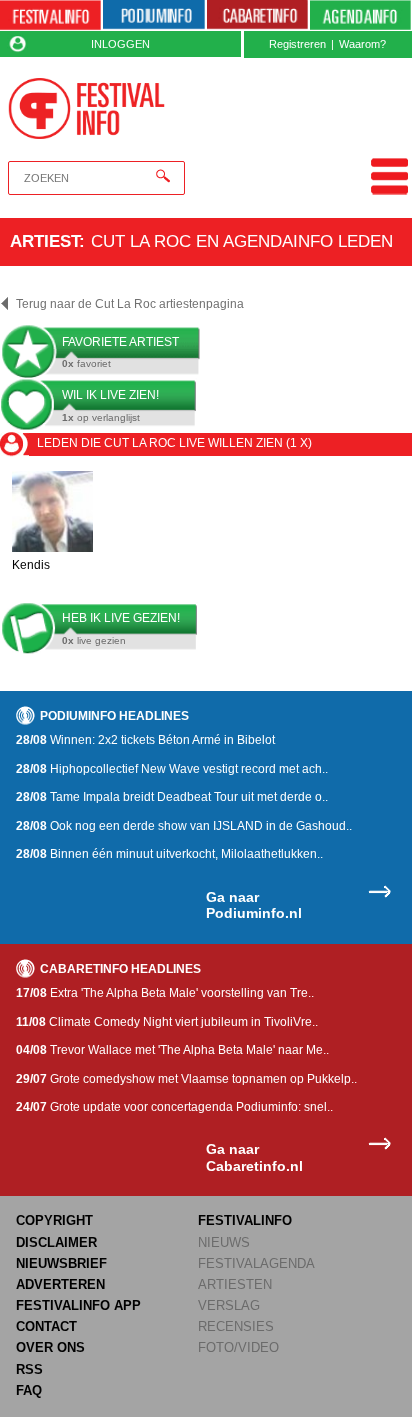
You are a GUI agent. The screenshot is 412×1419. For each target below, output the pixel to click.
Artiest (44, 241)
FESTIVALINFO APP (78, 1305)
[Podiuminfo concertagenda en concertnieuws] (153, 15)
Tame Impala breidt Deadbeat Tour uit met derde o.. (172, 797)
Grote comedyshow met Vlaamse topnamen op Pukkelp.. (186, 1079)
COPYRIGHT (54, 1220)
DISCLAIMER (56, 1242)
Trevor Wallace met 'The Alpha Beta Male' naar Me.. (172, 1050)
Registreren (297, 44)
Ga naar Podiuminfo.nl (254, 905)
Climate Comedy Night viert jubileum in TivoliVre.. (167, 1022)
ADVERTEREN (60, 1284)
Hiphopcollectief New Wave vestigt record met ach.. (172, 769)
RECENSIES (236, 1326)
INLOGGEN (120, 44)
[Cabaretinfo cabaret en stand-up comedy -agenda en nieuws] (257, 15)
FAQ (29, 1390)
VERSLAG (229, 1305)
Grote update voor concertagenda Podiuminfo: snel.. (174, 1107)
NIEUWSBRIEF (61, 1263)
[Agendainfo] (360, 15)
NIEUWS (224, 1242)
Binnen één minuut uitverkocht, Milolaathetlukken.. (169, 854)
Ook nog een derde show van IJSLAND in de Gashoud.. (184, 826)
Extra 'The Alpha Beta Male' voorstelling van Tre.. (165, 993)
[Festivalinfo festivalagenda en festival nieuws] (50, 15)
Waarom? (362, 44)
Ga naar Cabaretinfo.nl (254, 1157)
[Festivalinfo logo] (86, 108)
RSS (29, 1369)
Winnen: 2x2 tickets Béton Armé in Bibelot (145, 740)
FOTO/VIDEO (238, 1347)
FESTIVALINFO (245, 1220)
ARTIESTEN (235, 1284)
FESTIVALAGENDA (256, 1263)
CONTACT (46, 1326)
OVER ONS (50, 1347)
